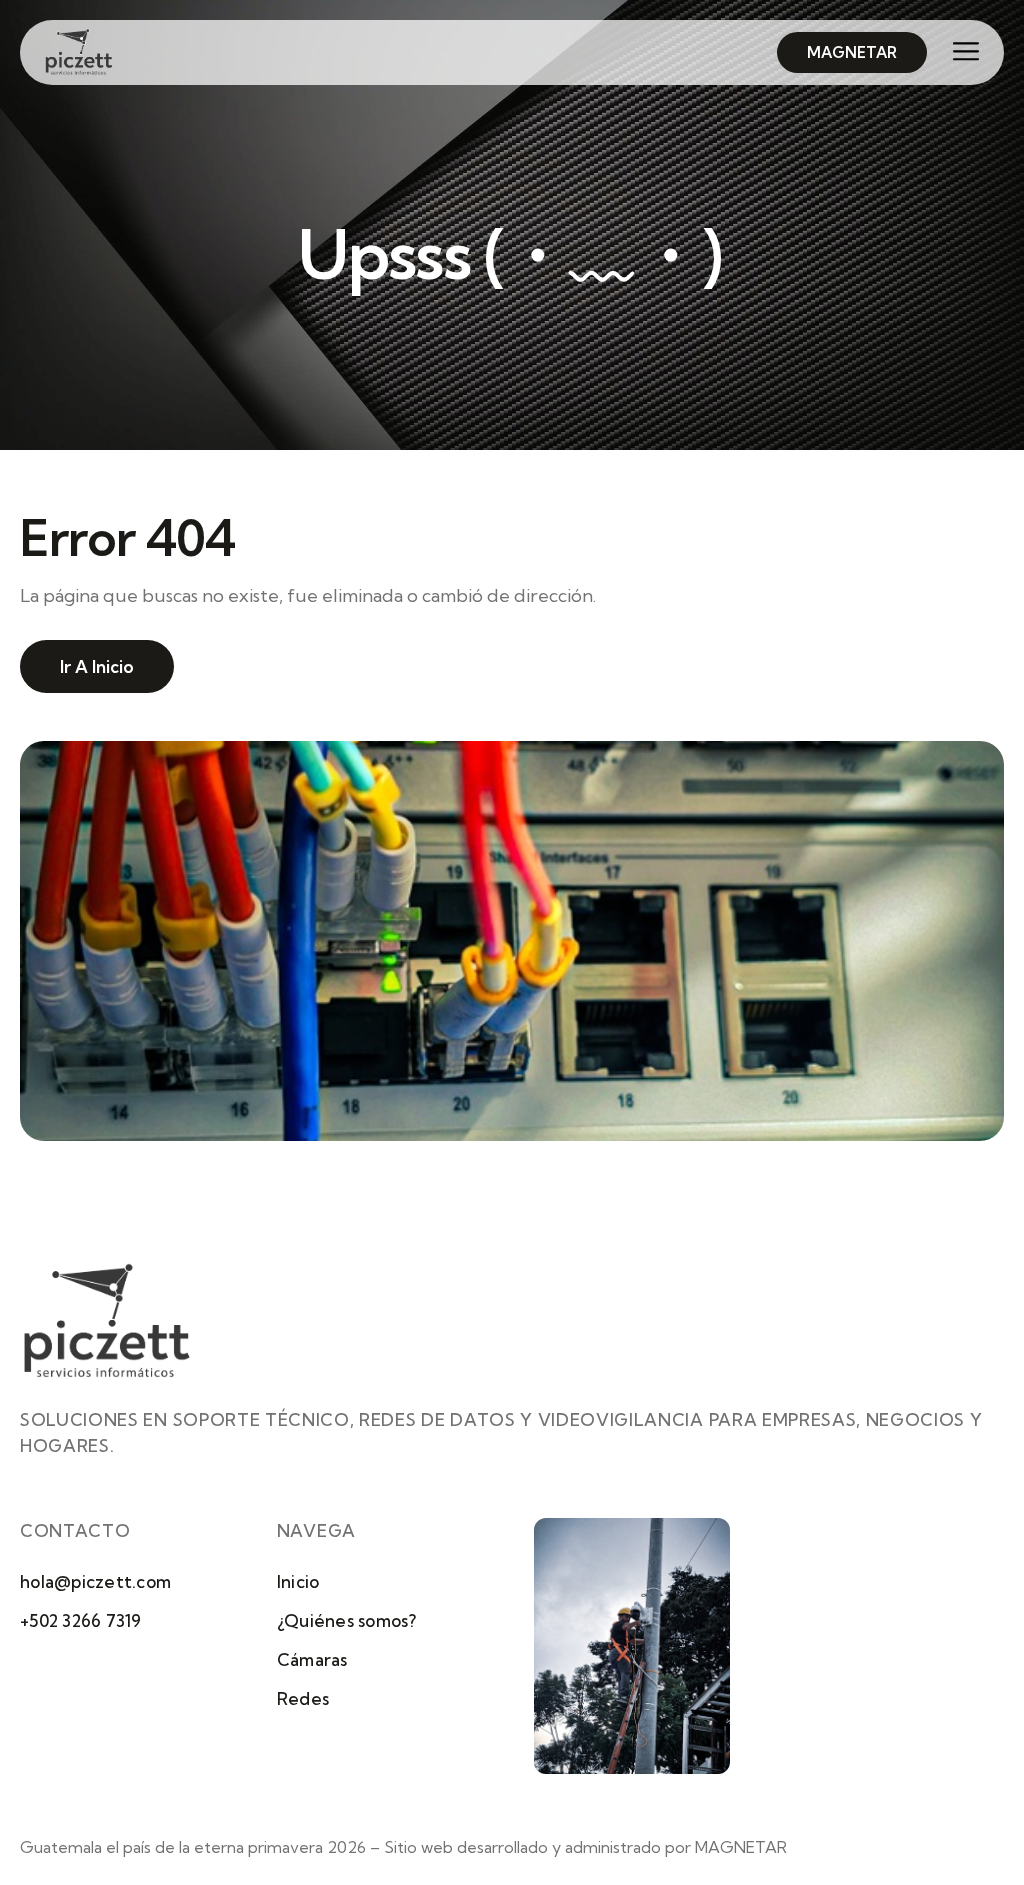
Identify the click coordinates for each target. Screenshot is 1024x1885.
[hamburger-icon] (957, 53)
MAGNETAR (741, 1847)
